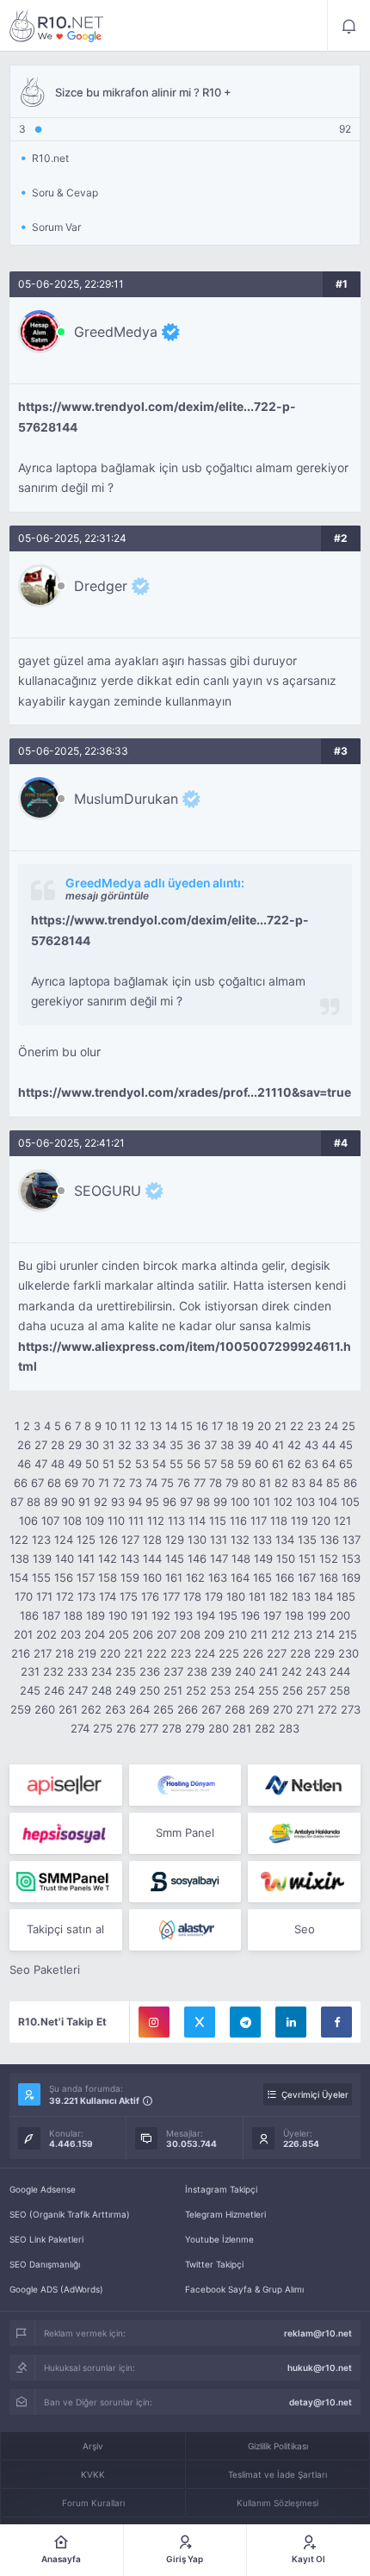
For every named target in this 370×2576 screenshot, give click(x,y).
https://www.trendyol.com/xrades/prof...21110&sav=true (185, 1092)
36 (194, 1445)
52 (125, 1464)
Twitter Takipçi (214, 2264)
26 (24, 1445)
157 (86, 1577)
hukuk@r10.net (320, 2368)
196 (250, 1615)
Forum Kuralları (93, 2503)
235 (126, 1671)
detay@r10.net (321, 2402)
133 (262, 1540)
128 (152, 1540)
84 (316, 1483)
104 (328, 1502)
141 (86, 1559)
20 (264, 1426)
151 (307, 1559)
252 (196, 1690)
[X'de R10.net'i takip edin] (200, 2022)
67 (37, 1483)
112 (156, 1521)
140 (65, 1559)
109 (95, 1521)
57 (210, 1464)
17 (217, 1426)
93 (118, 1502)
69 (71, 1483)
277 (149, 1728)
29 (75, 1445)
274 (80, 1728)
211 (259, 1634)
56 (194, 1464)
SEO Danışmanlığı (45, 2264)
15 (187, 1426)
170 (24, 1596)
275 (103, 1728)
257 (316, 1690)
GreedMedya (116, 332)
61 (278, 1464)
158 (108, 1577)
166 (285, 1577)
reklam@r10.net (318, 2333)
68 (54, 1483)
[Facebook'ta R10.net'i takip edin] (336, 2022)
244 (340, 1671)
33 (142, 1445)
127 (130, 1540)
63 (311, 1464)
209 (214, 1634)
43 (311, 1445)
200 (340, 1615)
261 (68, 1709)
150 (286, 1559)
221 (133, 1653)
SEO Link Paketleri (46, 2239)
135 (307, 1540)
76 (184, 1483)
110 (116, 1521)
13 (156, 1426)
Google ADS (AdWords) (56, 2289)
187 (51, 1615)
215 (348, 1634)
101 (262, 1502)
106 (28, 1521)
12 (140, 1426)
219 (87, 1653)
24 (331, 1426)
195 (228, 1615)
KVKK (93, 2474)
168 (329, 1577)
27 (41, 1445)
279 (195, 1728)
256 (293, 1690)
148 (241, 1559)
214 (325, 1634)
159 (130, 1577)
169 (351, 1577)
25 (348, 1426)
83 (299, 1483)
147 (219, 1559)
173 (86, 1596)
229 (324, 1653)
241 (268, 1671)
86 (350, 1483)
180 (236, 1596)
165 (262, 1577)
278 (172, 1728)
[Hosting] (185, 1785)
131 (219, 1540)
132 (240, 1540)
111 (136, 1521)
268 (235, 1709)
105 (350, 1502)
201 (23, 1634)
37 (210, 1445)
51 (108, 1464)
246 (54, 1690)
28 (58, 1445)
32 (125, 1445)
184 (324, 1596)
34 (159, 1445)
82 (281, 1483)
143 (130, 1559)
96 (170, 1502)
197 (272, 1615)
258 (340, 1690)
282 (265, 1728)
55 (176, 1464)
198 (294, 1615)
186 (29, 1615)
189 (96, 1615)
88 (34, 1502)
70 (88, 1483)
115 (218, 1521)
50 (92, 1464)
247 (78, 1690)
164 (240, 1577)
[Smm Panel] (66, 1785)
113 (176, 1521)
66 (21, 1483)
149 (263, 1559)
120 (321, 1521)
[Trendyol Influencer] (304, 1882)
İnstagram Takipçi (221, 2189)
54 (159, 1464)
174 (108, 1596)
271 (305, 1709)
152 (329, 1559)
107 (50, 1521)
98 (203, 1502)
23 (314, 1426)
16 (202, 1426)
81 (265, 1483)
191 (139, 1615)
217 (43, 1653)
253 (220, 1690)
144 (152, 1559)
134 (285, 1540)
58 (227, 1464)
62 (294, 1464)
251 (173, 1690)
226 (253, 1653)
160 (152, 1577)
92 (101, 1502)
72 (119, 1483)
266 (188, 1709)
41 (278, 1445)
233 (77, 1671)
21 (281, 1426)
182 (279, 1596)
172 (65, 1596)
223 (181, 1653)
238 (197, 1671)
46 (24, 1464)
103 (305, 1502)
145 (175, 1559)
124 (64, 1540)
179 (214, 1596)
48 (58, 1464)
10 (111, 1426)
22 (297, 1426)
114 (197, 1521)
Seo (305, 1929)
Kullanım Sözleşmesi (277, 2503)
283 (289, 1728)
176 (150, 1596)
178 (192, 1596)
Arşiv (93, 2446)
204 (95, 1634)
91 (84, 1502)
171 (44, 1596)
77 (200, 1483)
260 (45, 1709)
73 (136, 1483)
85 (333, 1483)
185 (346, 1596)
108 (72, 1521)
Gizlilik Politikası (278, 2446)
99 (220, 1502)
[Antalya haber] (304, 1833)
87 (17, 1502)
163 (218, 1577)
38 (227, 1445)
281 (242, 1728)
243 (316, 1671)
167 (307, 1577)
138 (20, 1559)
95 (152, 1502)
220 (110, 1653)
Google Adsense (43, 2189)
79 (232, 1483)
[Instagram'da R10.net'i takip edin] (154, 2022)
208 (190, 1634)
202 (46, 1634)
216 (21, 1653)
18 (232, 1426)
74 (151, 1483)
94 (135, 1502)
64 (329, 1464)
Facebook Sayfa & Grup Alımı (244, 2289)
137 (351, 1540)
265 (163, 1709)
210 (237, 1634)
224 (205, 1653)
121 (342, 1521)
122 (19, 1540)
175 (129, 1596)
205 (119, 1634)
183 (301, 1596)
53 (142, 1464)
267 (211, 1709)
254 (244, 1690)
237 (173, 1671)
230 (348, 1653)
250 (150, 1690)
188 (73, 1615)
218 (65, 1653)
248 (102, 1690)
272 (327, 1709)
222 (157, 1653)
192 (161, 1615)
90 (68, 1502)
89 (51, 1502)
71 (104, 1483)
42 (294, 1445)
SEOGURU (108, 1191)
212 (281, 1634)
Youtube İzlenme (219, 2239)
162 (195, 1577)
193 (183, 1615)
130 (197, 1540)
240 (245, 1671)
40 (262, 1445)
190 (118, 1615)
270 (283, 1709)
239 (221, 1671)
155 (41, 1577)
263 (115, 1709)
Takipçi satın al (65, 1929)
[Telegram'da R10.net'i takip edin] (245, 2022)
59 (244, 1464)
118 (279, 1521)
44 (329, 1445)
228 (300, 1653)
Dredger (101, 586)
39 (244, 1445)
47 (41, 1464)
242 (292, 1671)
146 (197, 1559)
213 (303, 1634)
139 (42, 1559)
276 (126, 1728)
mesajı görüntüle (107, 896)
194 (206, 1615)
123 (41, 1540)
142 (108, 1559)
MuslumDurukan (126, 799)
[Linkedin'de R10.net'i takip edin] (291, 2022)
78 (216, 1483)
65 (346, 1464)
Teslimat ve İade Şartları (277, 2474)
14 (171, 1426)
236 (150, 1671)
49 (75, 1464)
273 (351, 1709)
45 (346, 1445)
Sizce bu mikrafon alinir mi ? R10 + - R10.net (57, 26)
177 (171, 1596)
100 (240, 1502)
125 (86, 1540)
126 (108, 1540)
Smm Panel (185, 1832)
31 (108, 1445)
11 (126, 1426)
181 (257, 1596)
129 (175, 1540)
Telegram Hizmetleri (225, 2214)
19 (248, 1426)
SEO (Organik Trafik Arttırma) (70, 2214)
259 (21, 1709)
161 (174, 1577)
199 (317, 1615)
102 (283, 1502)
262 (91, 1709)
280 (219, 1728)
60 (262, 1464)
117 (259, 1521)
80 (249, 1483)
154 (19, 1577)
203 (71, 1634)
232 (53, 1671)
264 (139, 1709)
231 (30, 1671)
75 (167, 1483)
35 (176, 1445)
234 (102, 1671)
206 (143, 1634)
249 (126, 1690)
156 (64, 1577)
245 (30, 1690)
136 (330, 1540)
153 (351, 1559)
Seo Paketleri (45, 1969)
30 (92, 1445)
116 (238, 1521)
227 (277, 1653)
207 (166, 1634)
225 (229, 1653)
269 (259, 1709)
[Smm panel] (66, 1882)
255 (268, 1690)
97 (186, 1502)
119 (299, 1521)
